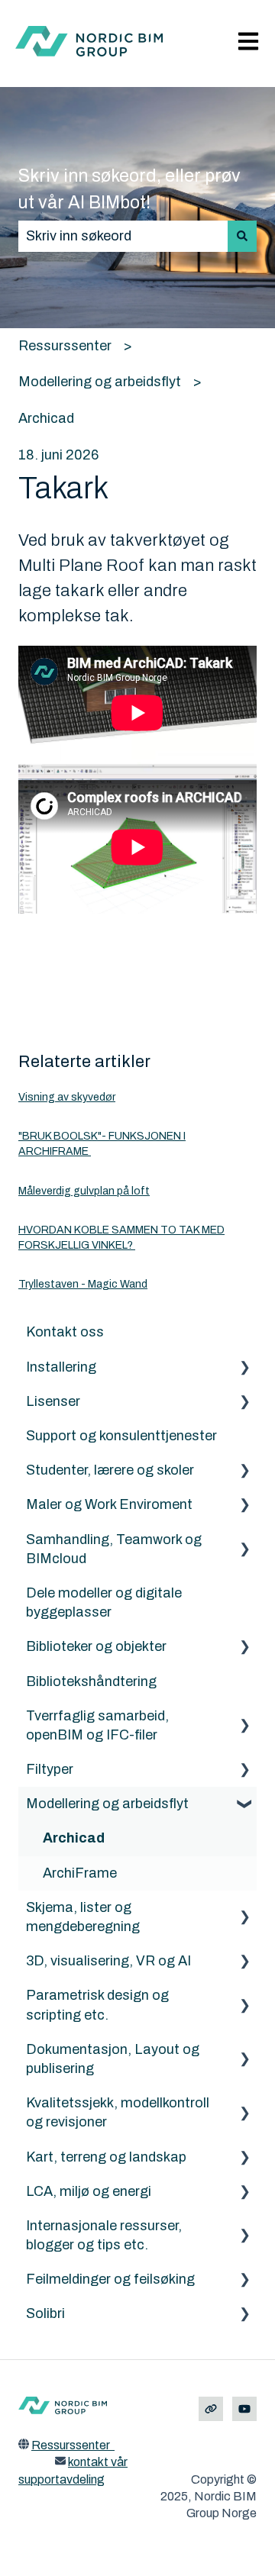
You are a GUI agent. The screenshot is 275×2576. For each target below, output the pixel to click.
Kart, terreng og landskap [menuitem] (106, 2157)
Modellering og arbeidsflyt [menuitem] (107, 1804)
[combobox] (123, 236)
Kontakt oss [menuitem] (65, 1332)
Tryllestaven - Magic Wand (83, 1284)
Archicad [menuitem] (74, 1838)
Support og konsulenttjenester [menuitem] (121, 1436)
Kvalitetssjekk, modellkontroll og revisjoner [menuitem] (118, 2112)
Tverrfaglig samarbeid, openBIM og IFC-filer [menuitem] (97, 1725)
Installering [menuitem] (61, 1367)
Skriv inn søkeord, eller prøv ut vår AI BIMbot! (129, 189)
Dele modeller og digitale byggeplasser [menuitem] (104, 1602)
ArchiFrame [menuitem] (80, 1873)
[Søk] (242, 236)
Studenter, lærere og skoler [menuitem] (110, 1470)
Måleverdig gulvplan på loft (84, 1191)
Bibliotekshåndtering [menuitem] (91, 1681)
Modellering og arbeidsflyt (100, 382)
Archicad (46, 418)
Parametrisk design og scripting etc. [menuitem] (97, 2005)
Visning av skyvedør (67, 1097)
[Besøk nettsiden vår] (211, 2409)
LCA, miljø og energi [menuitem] (89, 2191)
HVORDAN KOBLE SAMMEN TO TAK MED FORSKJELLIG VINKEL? (121, 1238)
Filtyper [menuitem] (50, 1769)
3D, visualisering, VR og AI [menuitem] (108, 1961)
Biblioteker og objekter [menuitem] (96, 1646)
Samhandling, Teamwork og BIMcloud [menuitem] (114, 1549)
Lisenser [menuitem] (53, 1401)
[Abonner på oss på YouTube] (244, 2409)
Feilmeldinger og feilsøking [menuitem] (110, 2279)
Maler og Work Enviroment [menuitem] (109, 1504)
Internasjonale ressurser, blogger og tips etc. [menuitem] (104, 2235)
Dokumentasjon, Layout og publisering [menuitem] (113, 2059)
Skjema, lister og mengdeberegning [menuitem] (83, 1917)
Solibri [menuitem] (45, 2313)
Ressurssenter (65, 346)
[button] (244, 1367)
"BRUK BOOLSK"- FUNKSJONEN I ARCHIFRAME (102, 1144)
